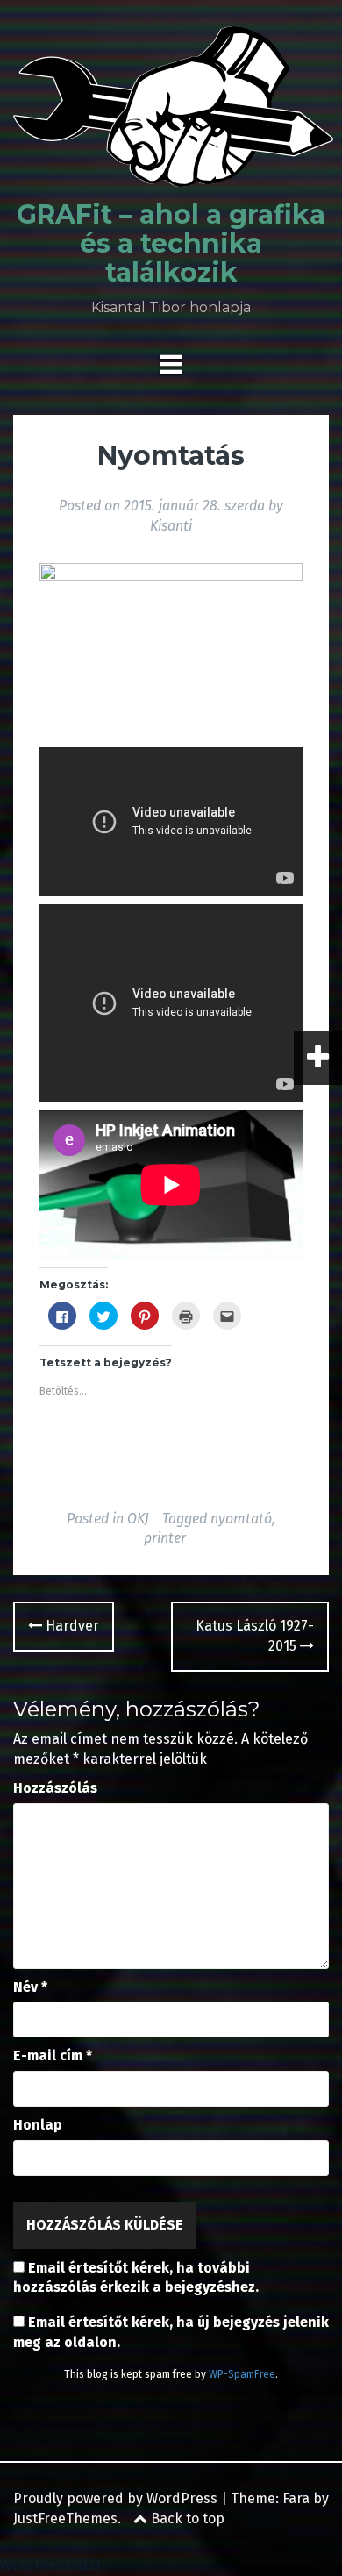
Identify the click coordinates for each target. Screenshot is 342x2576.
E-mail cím (53, 2055)
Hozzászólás (55, 1788)
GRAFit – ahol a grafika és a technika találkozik (171, 243)
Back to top (186, 2519)
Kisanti (171, 526)
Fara (296, 2498)
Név (30, 1987)
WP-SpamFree (242, 2374)
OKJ (138, 1519)
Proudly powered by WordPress (115, 2498)
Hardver (71, 1626)
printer (165, 1538)
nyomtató (241, 1519)
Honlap (38, 2125)
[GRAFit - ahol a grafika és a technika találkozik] (173, 112)
